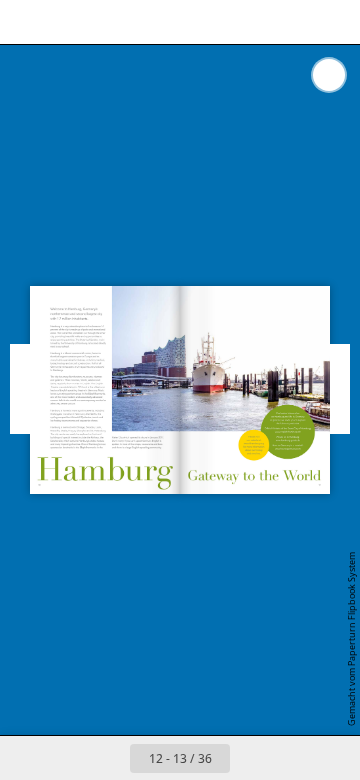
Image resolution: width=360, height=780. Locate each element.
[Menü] (28, 22)
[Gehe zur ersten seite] (64, 758)
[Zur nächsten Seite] (252, 758)
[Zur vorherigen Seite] (108, 758)
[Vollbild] (332, 22)
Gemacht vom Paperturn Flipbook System (351, 639)
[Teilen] (288, 22)
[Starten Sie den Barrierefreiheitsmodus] (116, 22)
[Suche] (72, 22)
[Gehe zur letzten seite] (296, 758)
